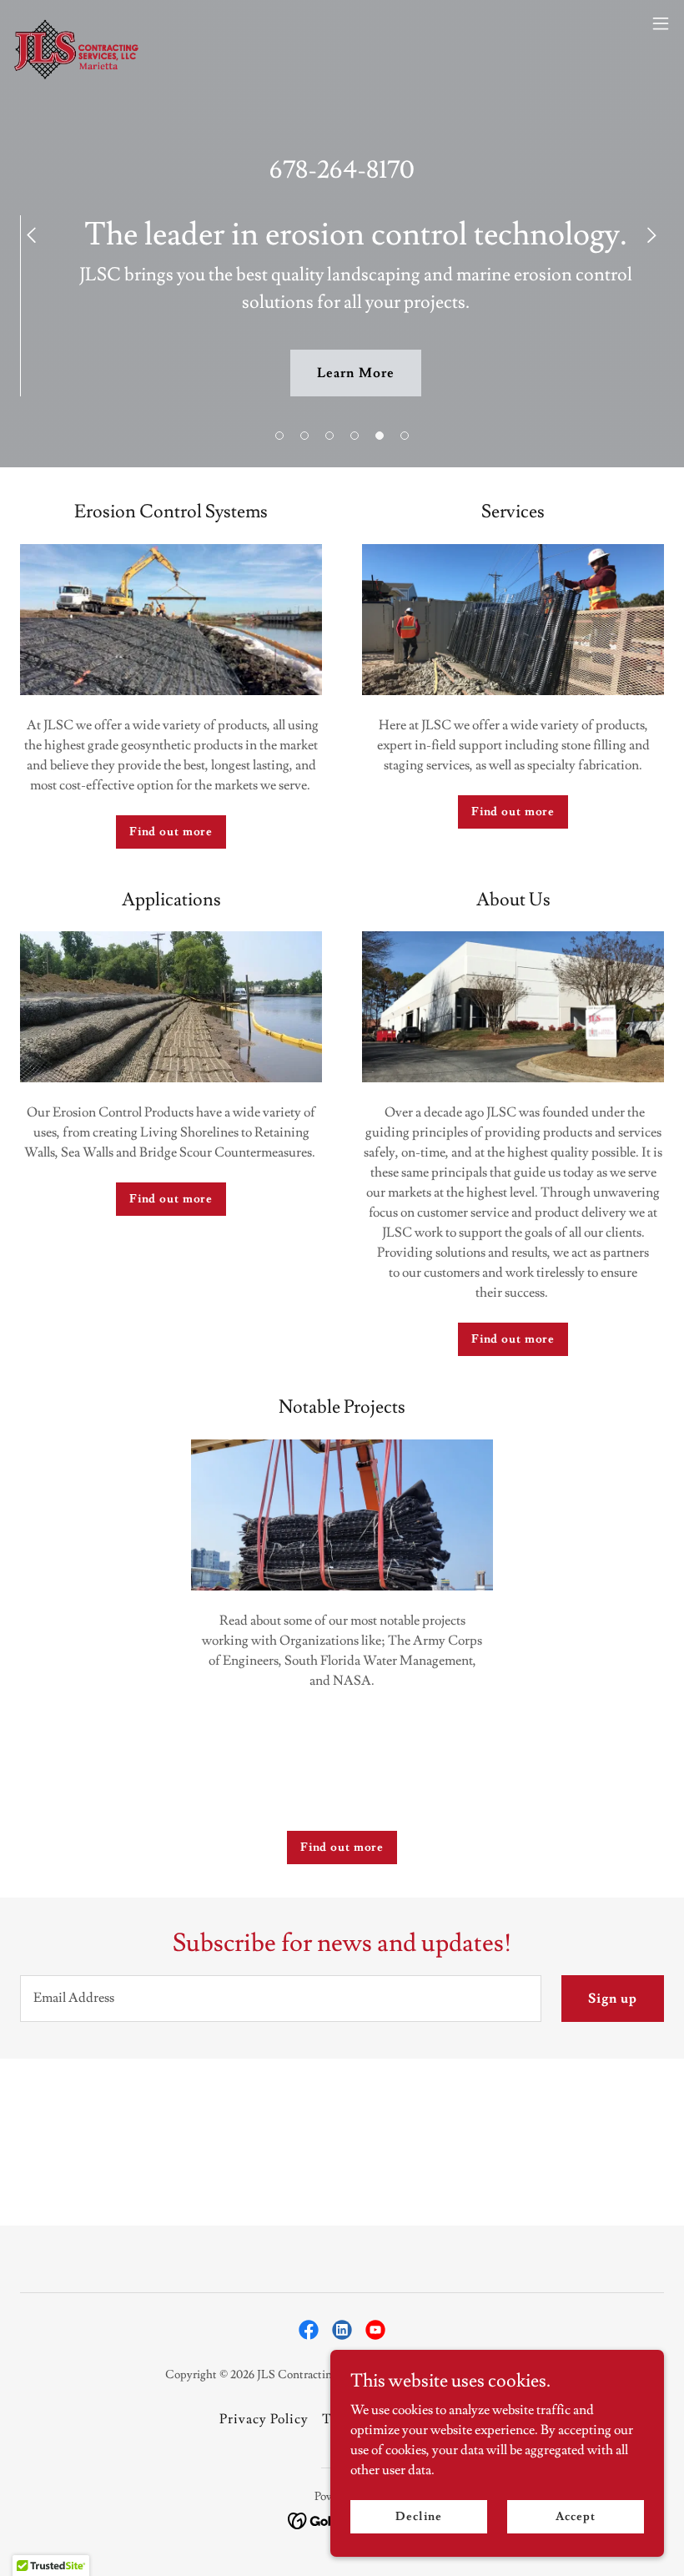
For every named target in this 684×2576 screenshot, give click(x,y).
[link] (77, 23)
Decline (418, 2516)
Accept (575, 2516)
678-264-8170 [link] (342, 170)
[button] (279, 436)
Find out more (171, 832)
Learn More (355, 373)
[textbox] (281, 1999)
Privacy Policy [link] (264, 2419)
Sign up (613, 1999)
